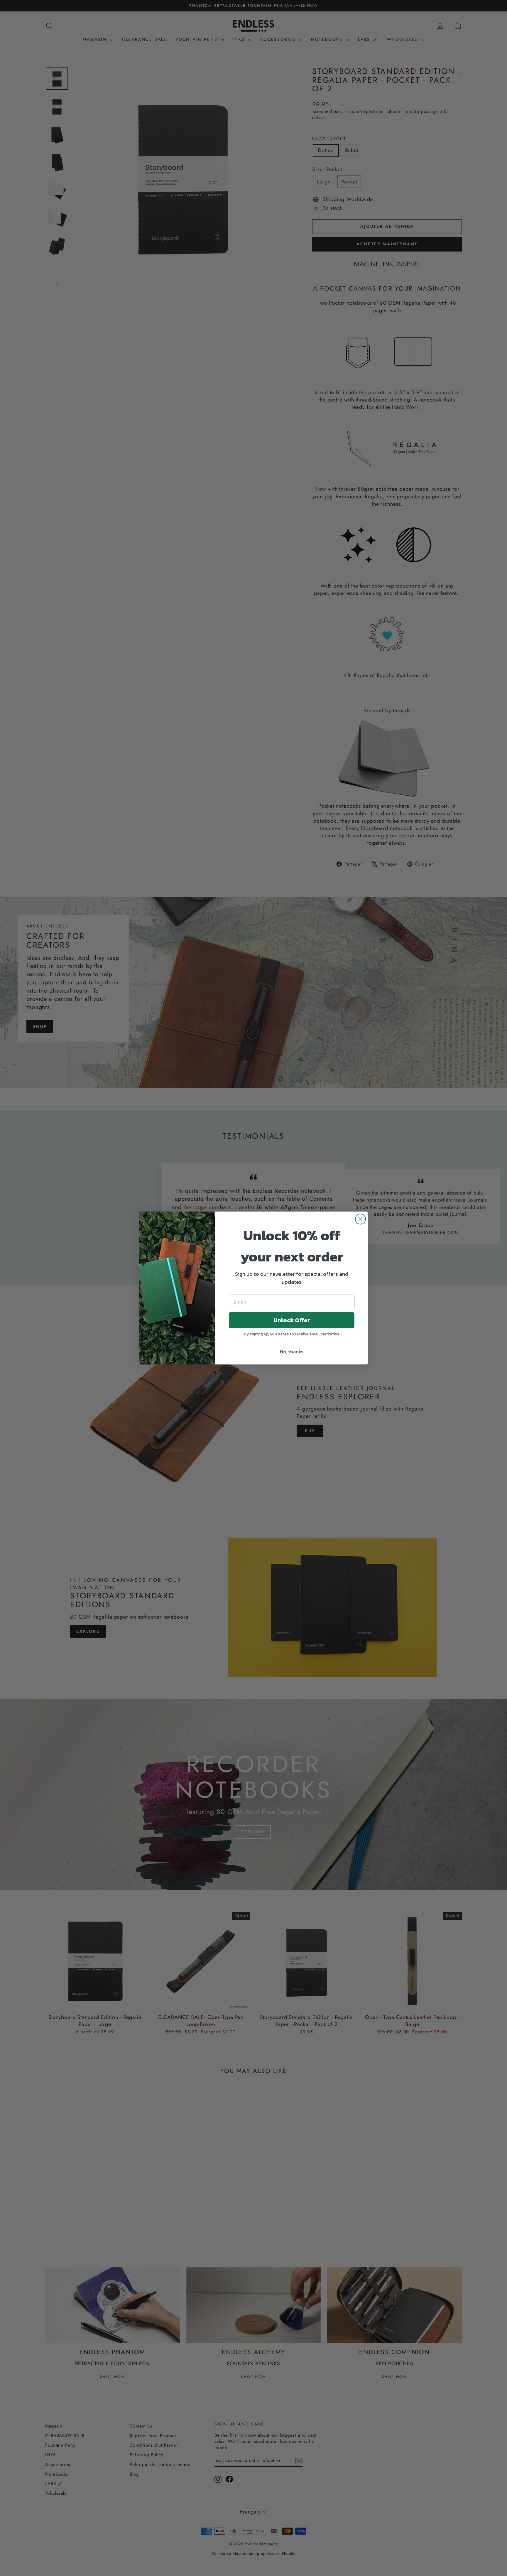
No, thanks (292, 1352)
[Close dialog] (360, 1219)
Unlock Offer (292, 1320)
